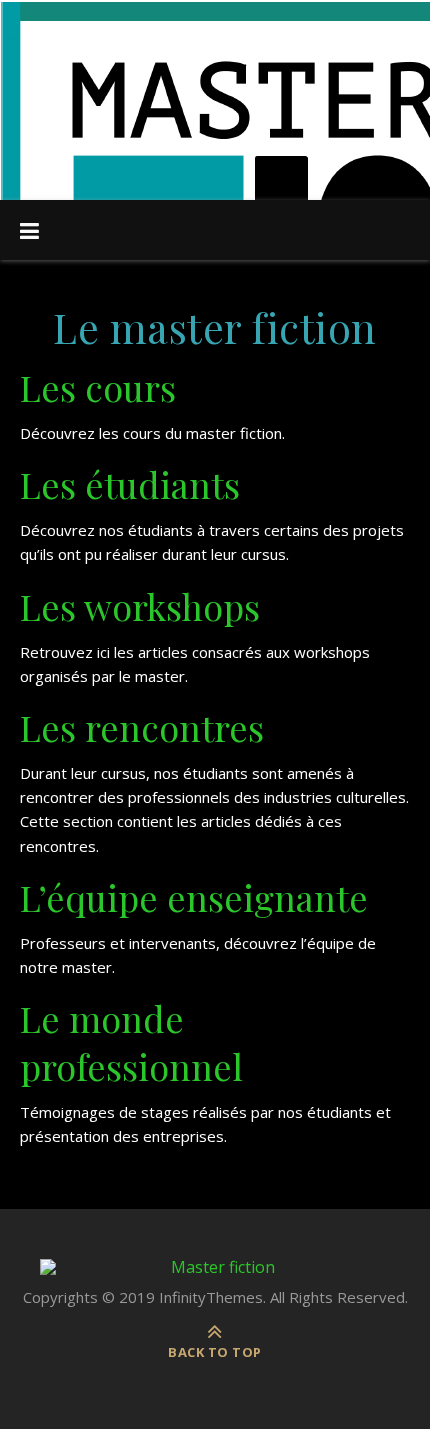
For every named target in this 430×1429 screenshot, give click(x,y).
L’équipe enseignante (194, 897)
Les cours (102, 387)
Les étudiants (130, 484)
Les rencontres (146, 727)
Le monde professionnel (136, 1042)
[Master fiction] (215, 1267)
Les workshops (140, 606)
